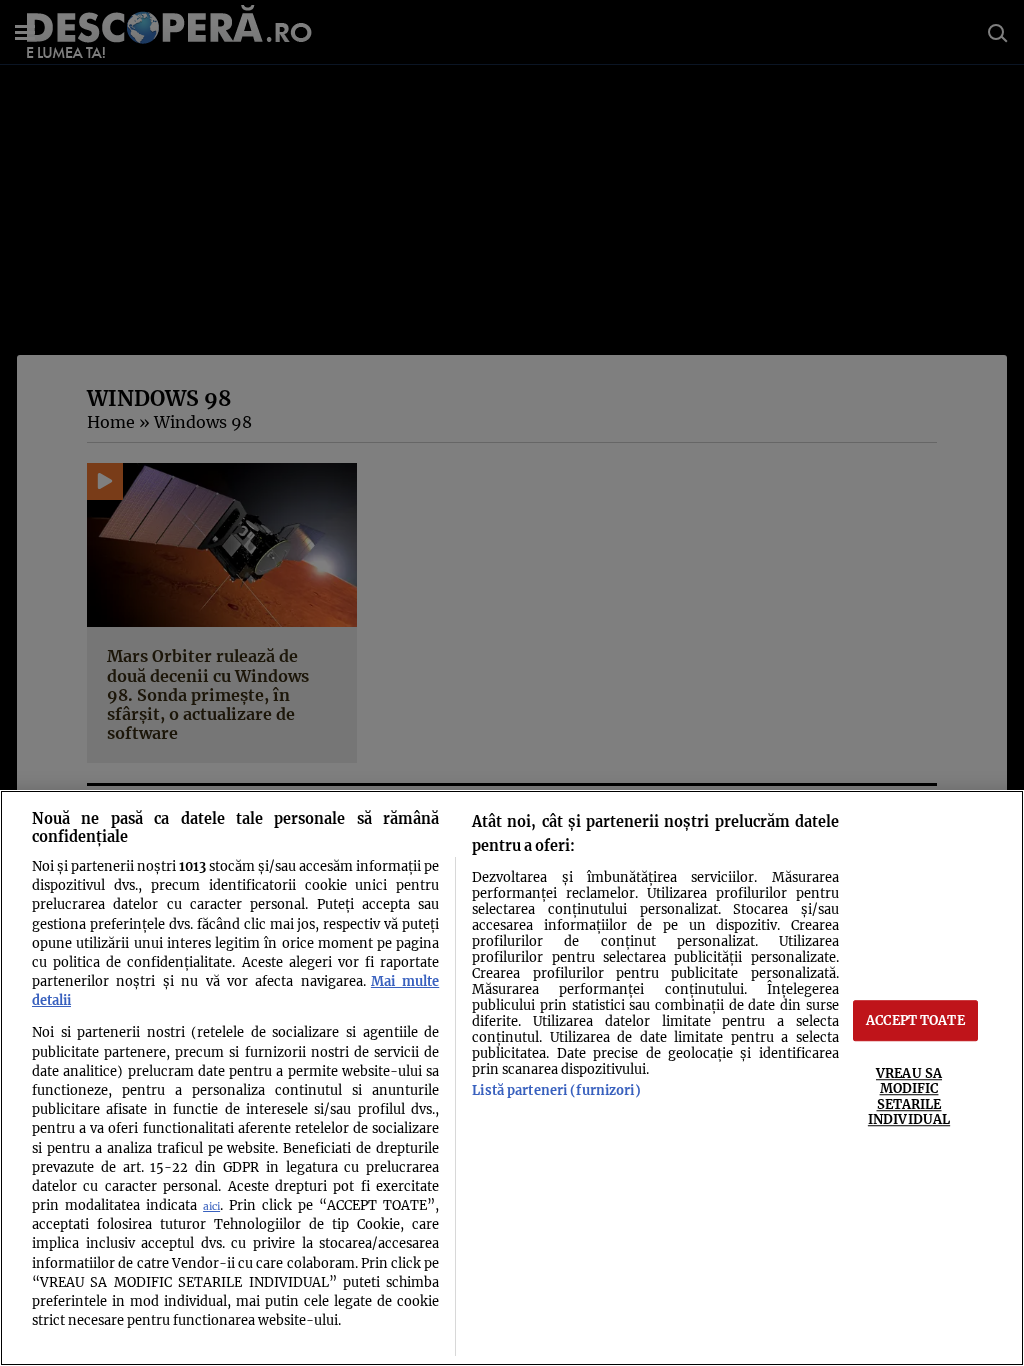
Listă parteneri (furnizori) (556, 1090)
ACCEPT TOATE (915, 1020)
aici (211, 1206)
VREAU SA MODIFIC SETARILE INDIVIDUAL (909, 1096)
